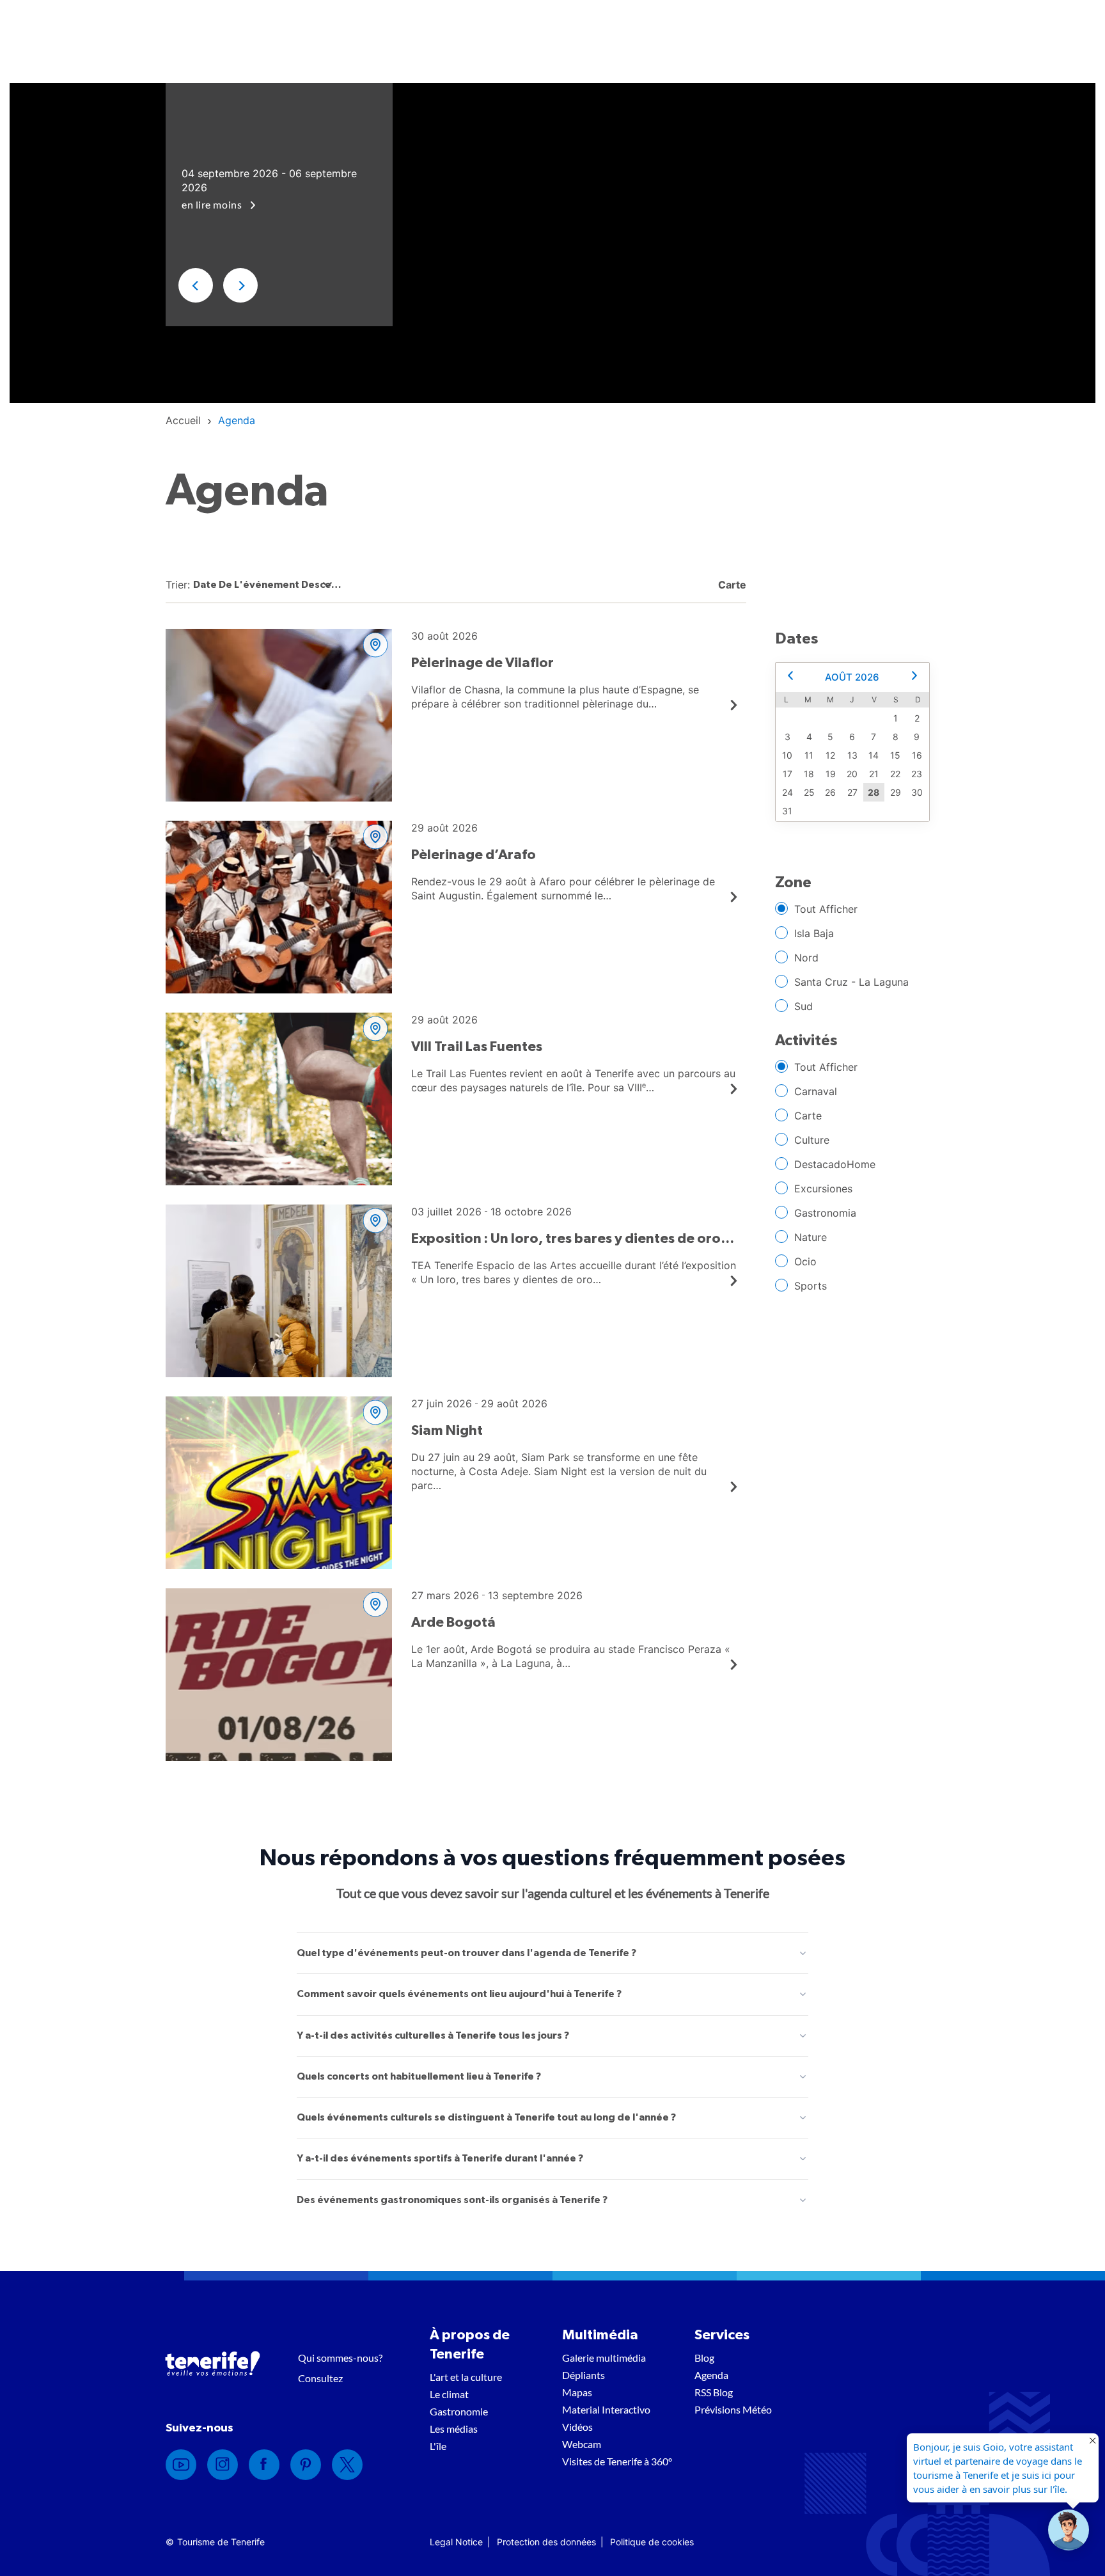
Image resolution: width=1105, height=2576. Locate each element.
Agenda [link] (711, 2375)
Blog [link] (704, 2358)
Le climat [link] (449, 2394)
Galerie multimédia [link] (604, 2358)
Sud (803, 1006)
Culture (812, 1140)
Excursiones (823, 1189)
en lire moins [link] (213, 204)
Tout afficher (826, 909)
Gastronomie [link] (459, 2411)
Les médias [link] (454, 2429)
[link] (183, 420)
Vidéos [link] (577, 2427)
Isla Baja (814, 933)
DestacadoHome (835, 1164)
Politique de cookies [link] (652, 2542)
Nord (806, 958)
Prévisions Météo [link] (733, 2409)
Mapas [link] (577, 2392)
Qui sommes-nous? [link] (340, 2358)
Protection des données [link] (546, 2542)
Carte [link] (731, 585)
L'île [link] (438, 2446)
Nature (811, 1237)
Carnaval (816, 1091)
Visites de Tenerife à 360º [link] (617, 2461)
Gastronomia (825, 1213)
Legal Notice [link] (456, 2542)
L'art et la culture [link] (466, 2377)
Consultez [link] (320, 2378)
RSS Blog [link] (714, 2392)
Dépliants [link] (584, 2375)
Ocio (805, 1261)
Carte (808, 1116)
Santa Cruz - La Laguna (851, 982)
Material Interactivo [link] (606, 2409)
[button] (196, 285)
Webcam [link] (582, 2444)
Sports (811, 1286)
